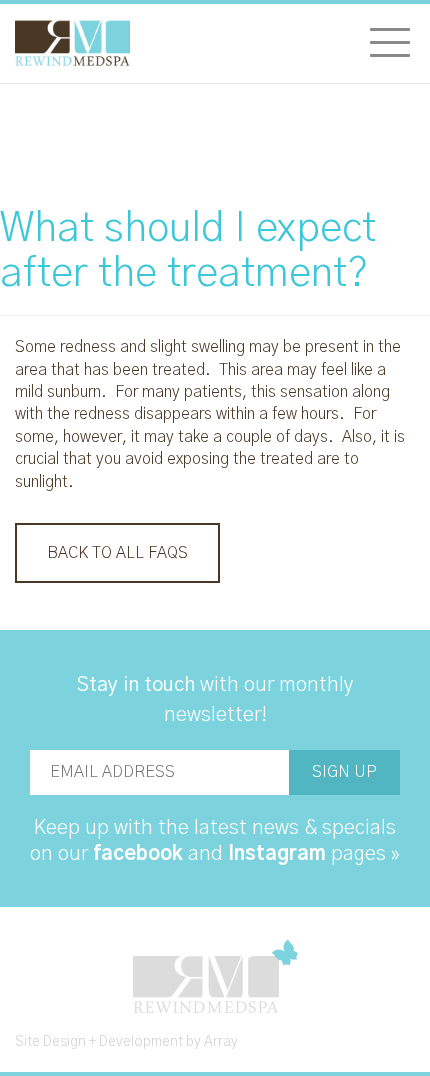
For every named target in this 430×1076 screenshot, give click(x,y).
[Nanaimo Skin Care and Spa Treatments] (72, 43)
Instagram (277, 854)
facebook (138, 854)
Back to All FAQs (117, 553)
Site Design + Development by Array (126, 1042)
